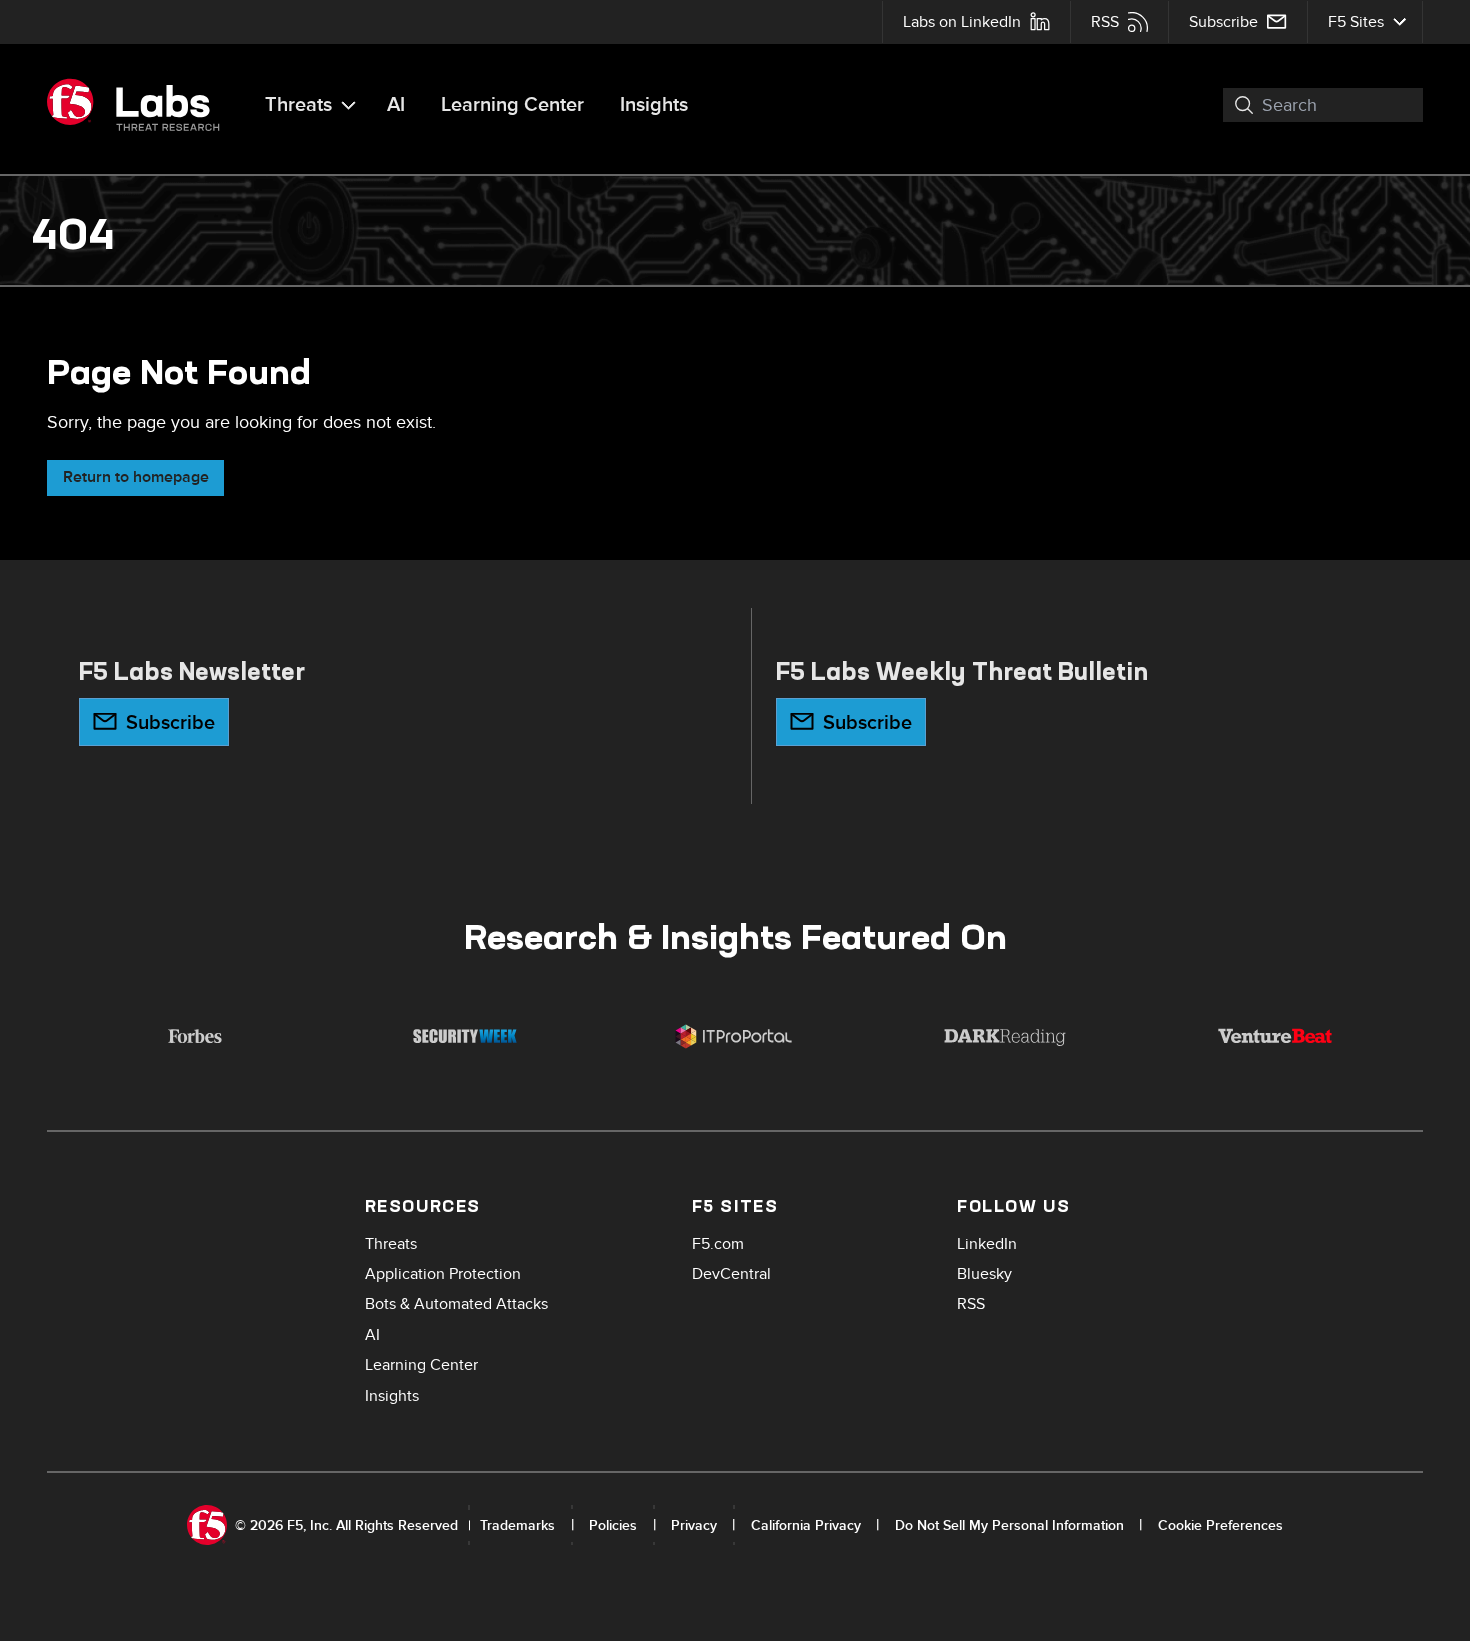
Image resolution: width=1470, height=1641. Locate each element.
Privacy (694, 1525)
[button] (1233, 105)
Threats (298, 105)
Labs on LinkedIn (962, 22)
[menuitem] (976, 22)
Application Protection (443, 1274)
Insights (654, 105)
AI (396, 105)
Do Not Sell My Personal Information (1009, 1525)
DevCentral (731, 1274)
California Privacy (806, 1525)
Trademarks (517, 1525)
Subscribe (1223, 22)
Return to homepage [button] (136, 477)
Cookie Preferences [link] (1220, 1525)
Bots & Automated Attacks (456, 1304)
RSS (1105, 22)
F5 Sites (1356, 22)
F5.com (718, 1244)
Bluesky (984, 1274)
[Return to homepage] (142, 105)
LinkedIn (987, 1244)
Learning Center (512, 105)
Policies (613, 1525)
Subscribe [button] (170, 723)
